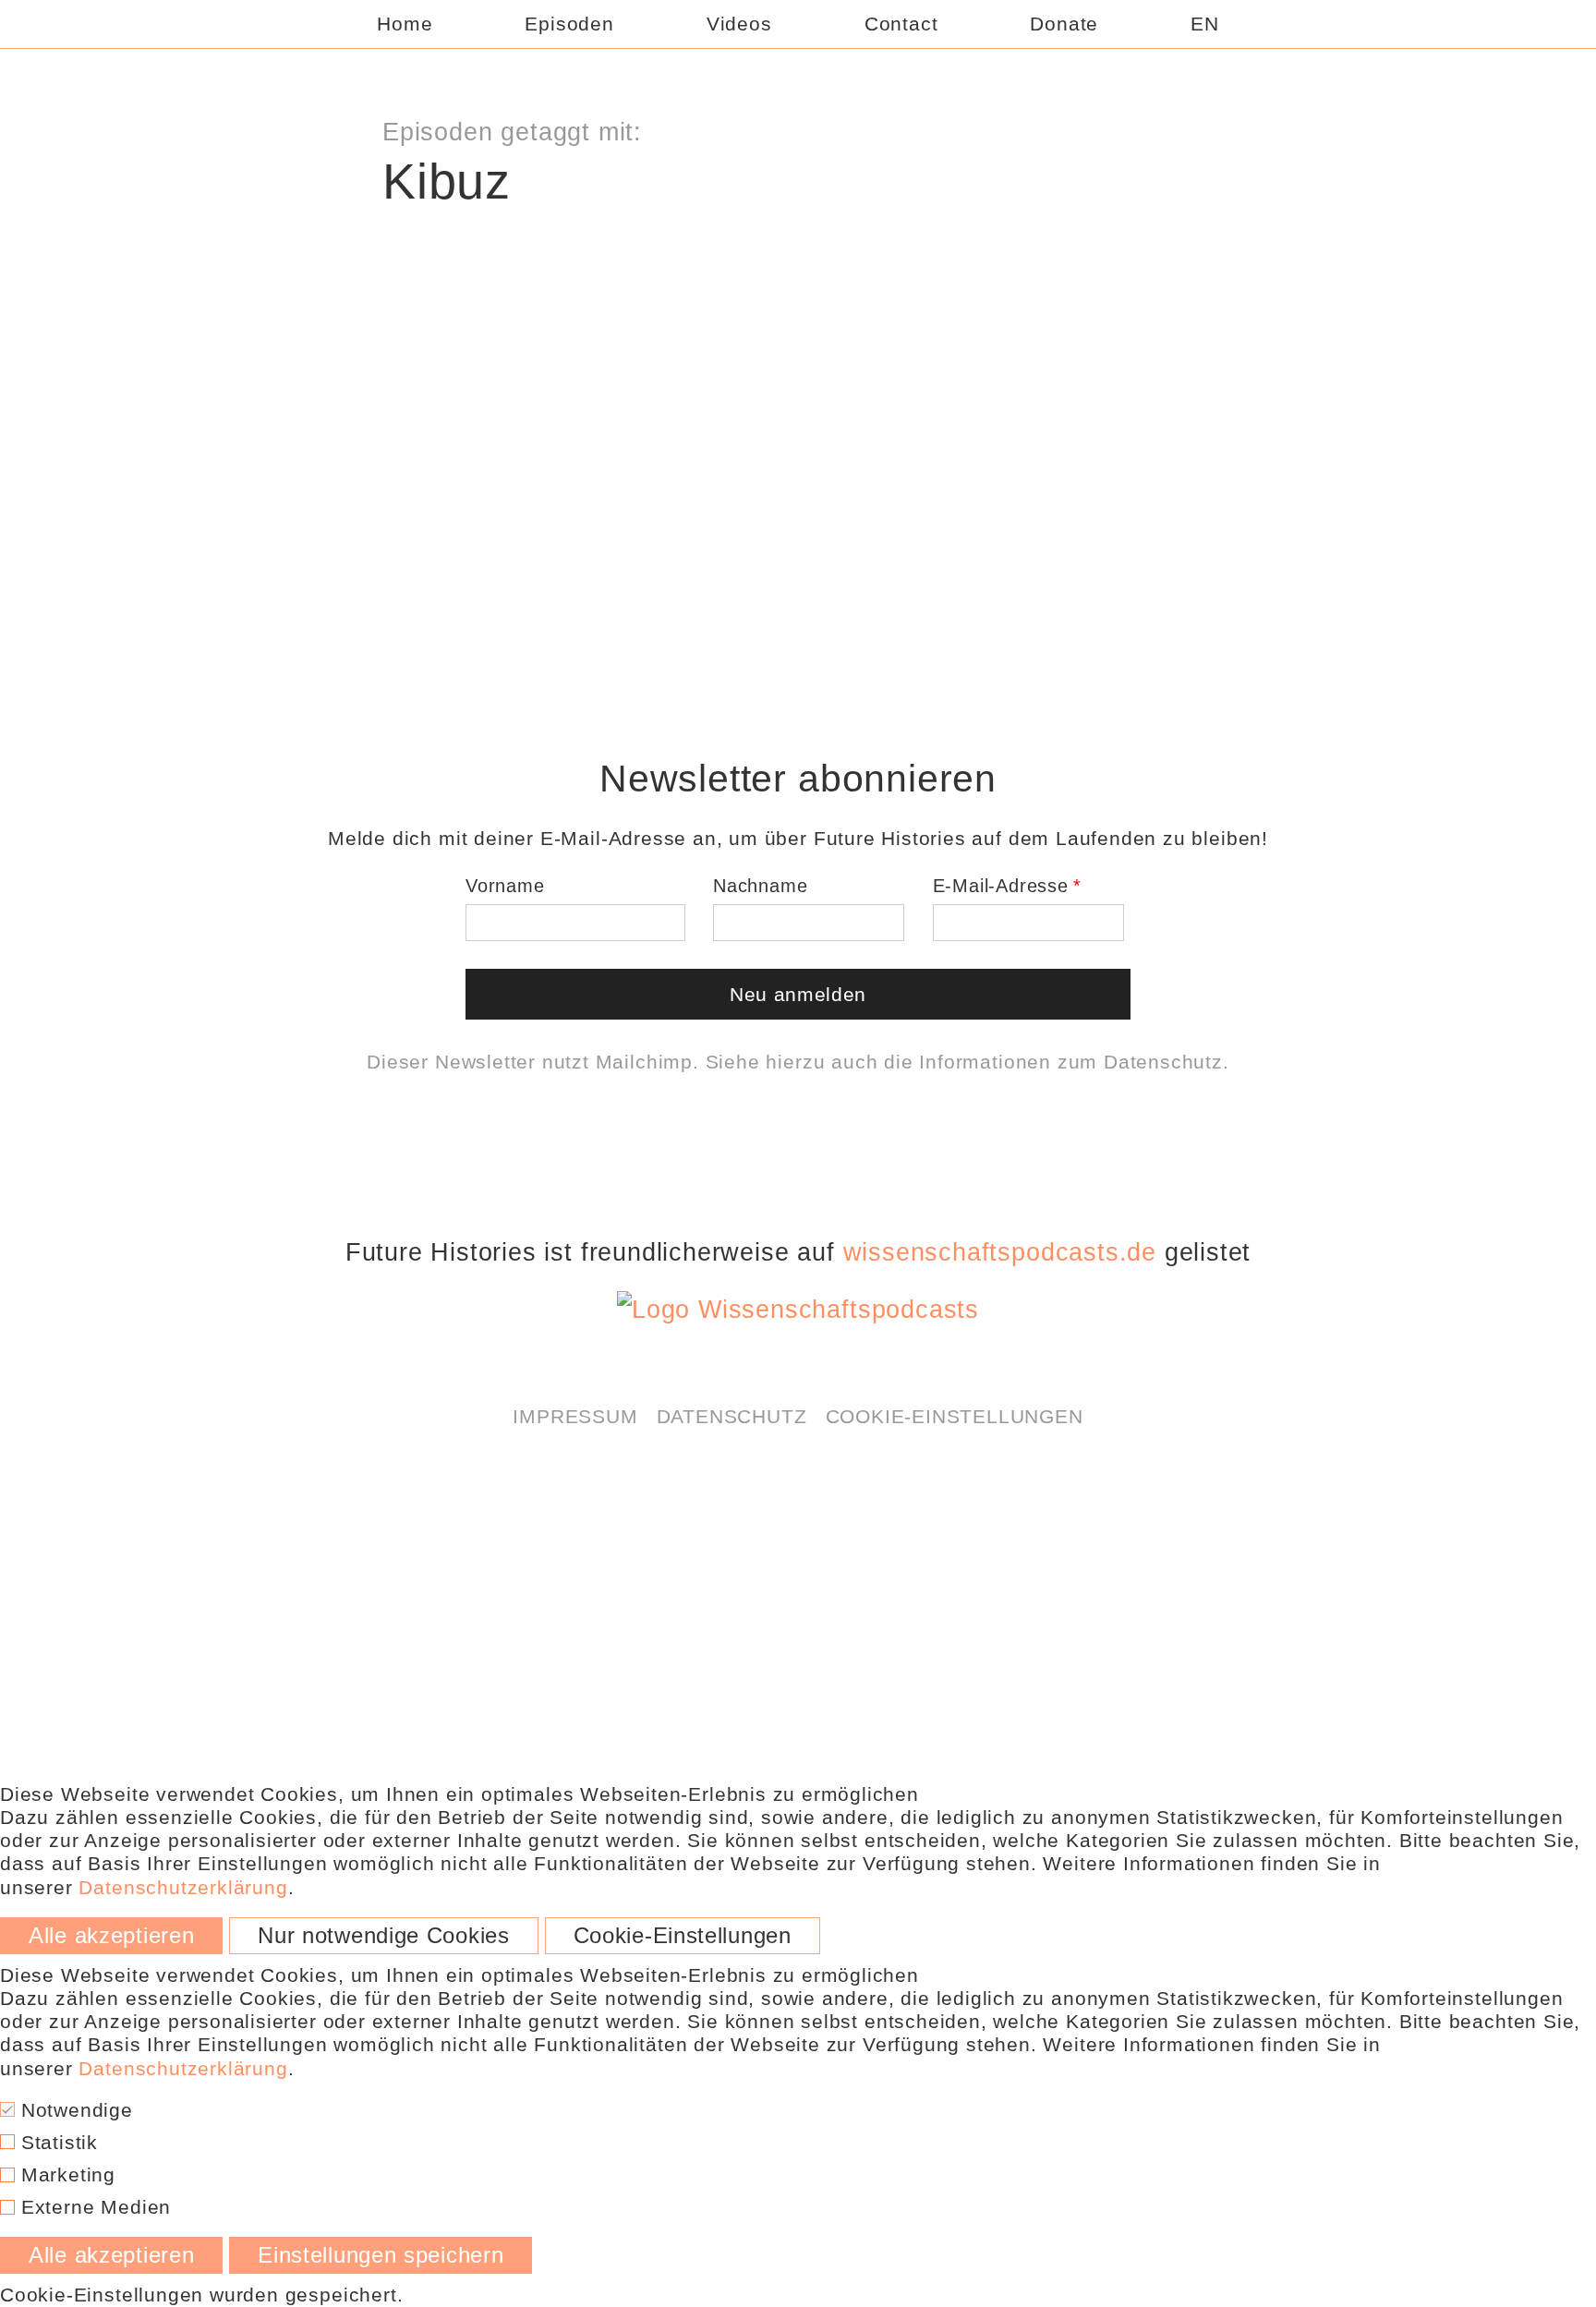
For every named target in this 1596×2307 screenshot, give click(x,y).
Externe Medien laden (798, 306)
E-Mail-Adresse (1001, 886)
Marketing (65, 2174)
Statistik (56, 2142)
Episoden (569, 24)
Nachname (760, 886)
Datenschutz (1163, 1062)
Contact (901, 24)
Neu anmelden (798, 994)
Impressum (575, 1416)
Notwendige (74, 2110)
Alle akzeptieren (111, 1936)
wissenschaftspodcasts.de (1000, 1252)
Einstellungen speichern (381, 2255)
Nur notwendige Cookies (384, 1936)
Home (405, 24)
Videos (739, 24)
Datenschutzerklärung (874, 258)
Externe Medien (93, 2207)
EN (1205, 24)
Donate (1064, 24)
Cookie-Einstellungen (955, 1416)
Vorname (505, 886)
